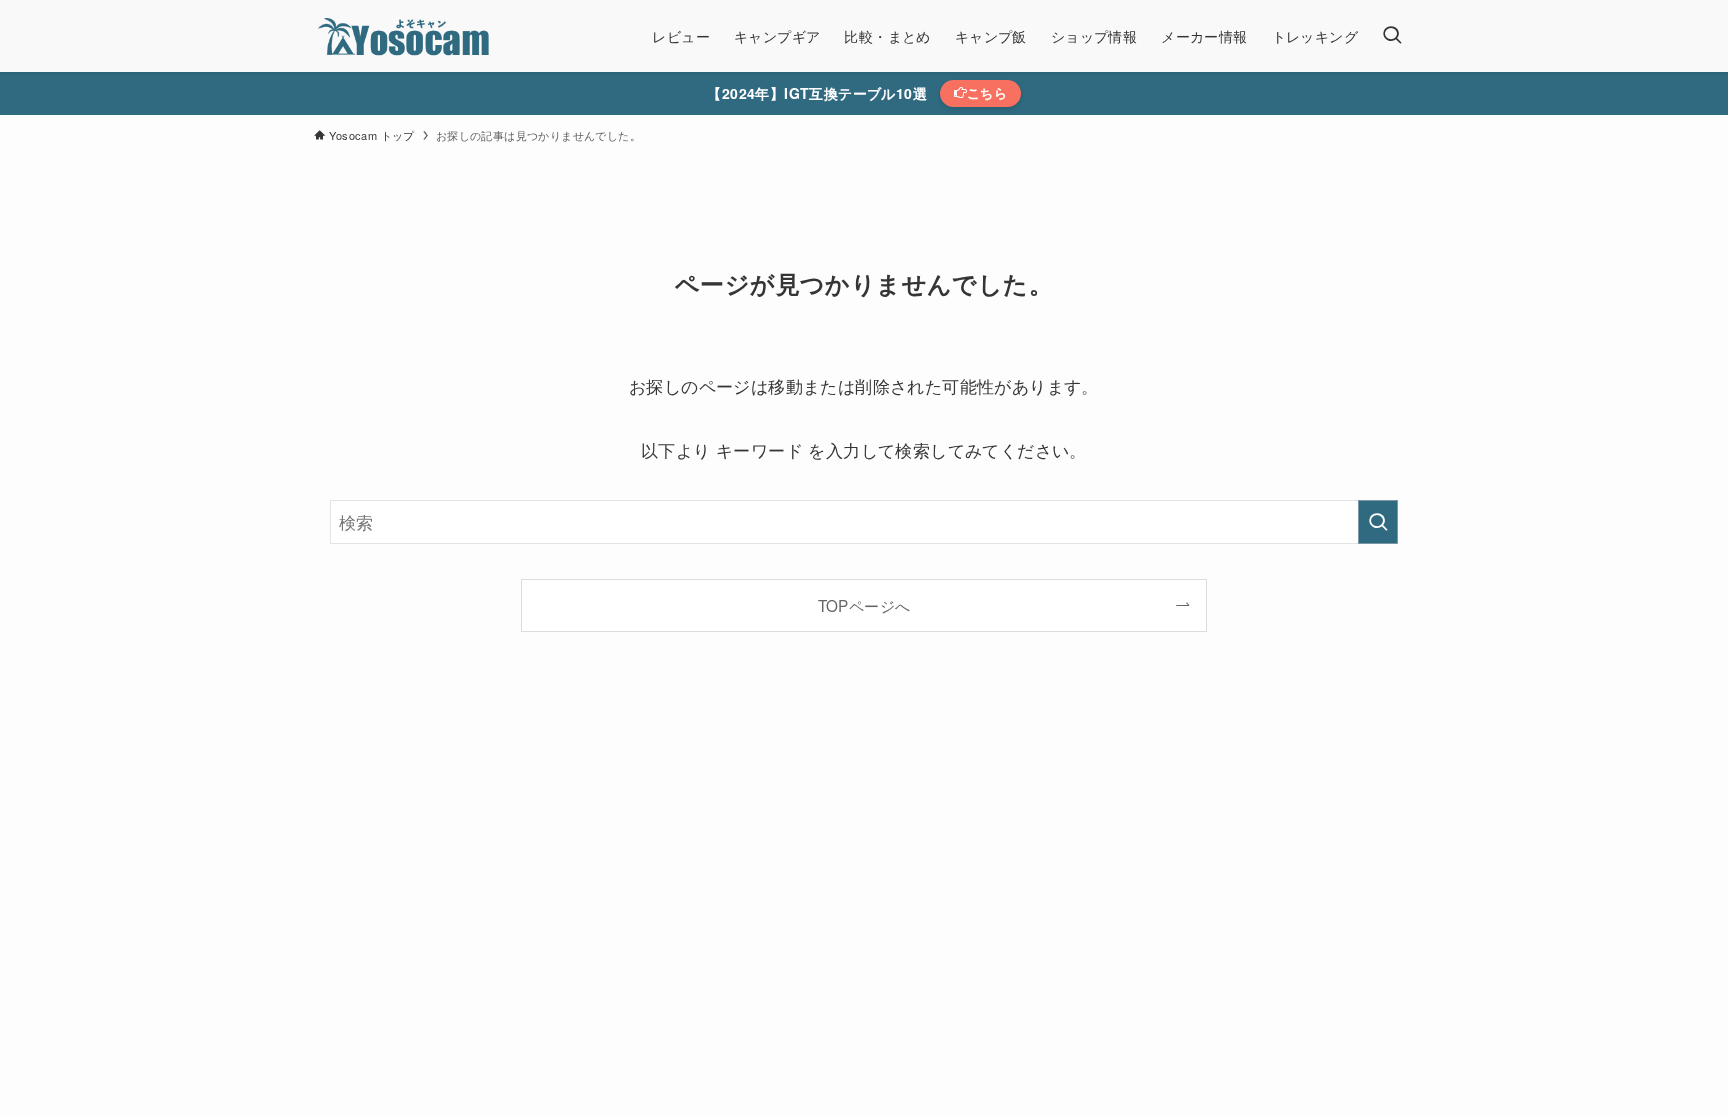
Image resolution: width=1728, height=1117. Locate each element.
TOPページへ (864, 605)
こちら (987, 92)
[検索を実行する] (1378, 522)
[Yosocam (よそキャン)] (406, 36)
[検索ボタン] (1392, 36)
